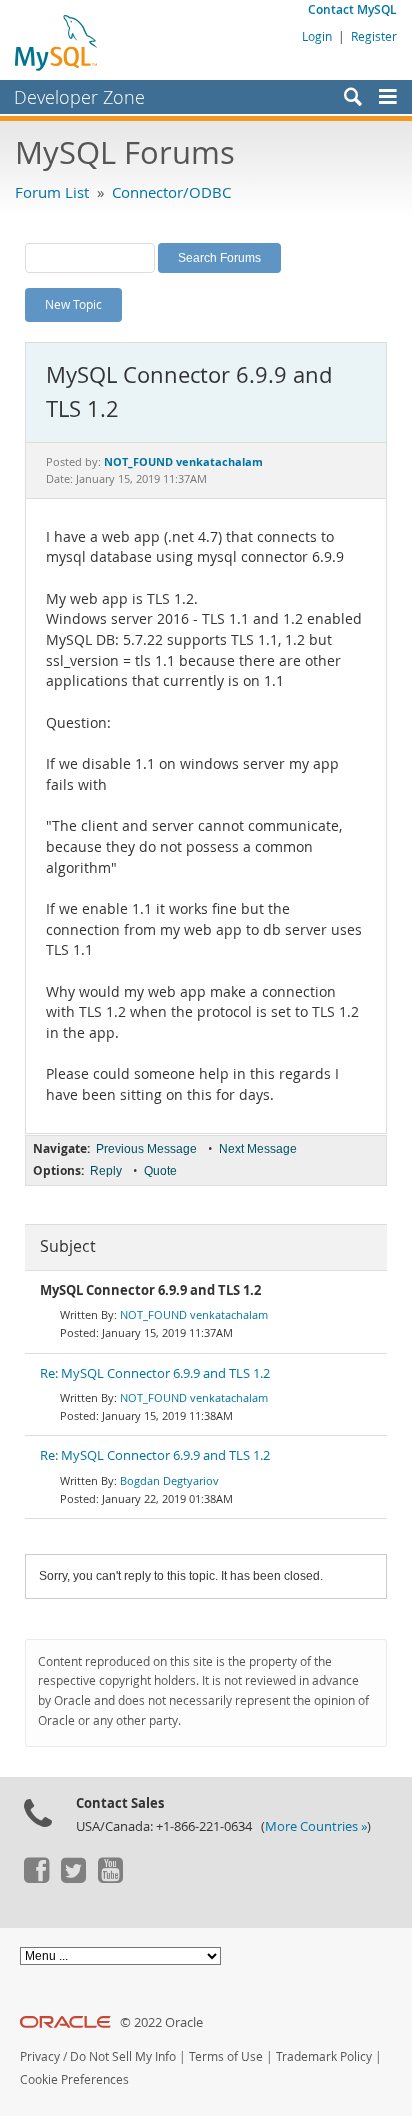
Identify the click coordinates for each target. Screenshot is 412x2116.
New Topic (73, 304)
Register (374, 36)
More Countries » (316, 1826)
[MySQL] (57, 42)
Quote (160, 1171)
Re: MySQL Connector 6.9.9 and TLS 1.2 (155, 1373)
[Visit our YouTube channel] (110, 1878)
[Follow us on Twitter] (73, 1878)
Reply (106, 1171)
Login (317, 36)
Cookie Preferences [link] (74, 2079)
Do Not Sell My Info (123, 2056)
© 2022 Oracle (161, 2022)
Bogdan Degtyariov (169, 1480)
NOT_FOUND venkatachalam (194, 1314)
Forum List (52, 192)
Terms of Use (226, 2056)
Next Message (258, 1149)
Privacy (40, 2056)
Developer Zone (79, 97)
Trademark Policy (324, 2056)
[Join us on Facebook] (36, 1878)
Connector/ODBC (171, 192)
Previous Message (146, 1149)
